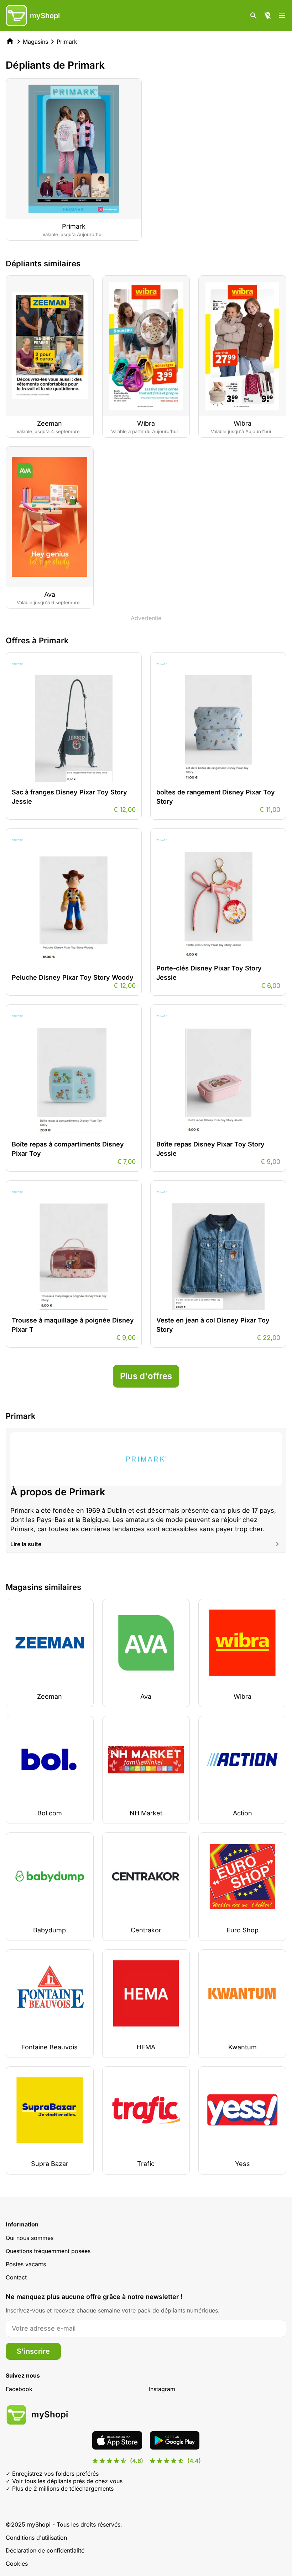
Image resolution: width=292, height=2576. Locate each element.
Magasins (35, 42)
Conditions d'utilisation (36, 2538)
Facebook (19, 2389)
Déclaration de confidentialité (45, 2550)
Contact (16, 2277)
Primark (67, 42)
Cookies (17, 2564)
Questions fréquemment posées (48, 2251)
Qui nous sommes (30, 2238)
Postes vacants (26, 2264)
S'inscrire (33, 2351)
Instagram (162, 2389)
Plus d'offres (146, 1376)
